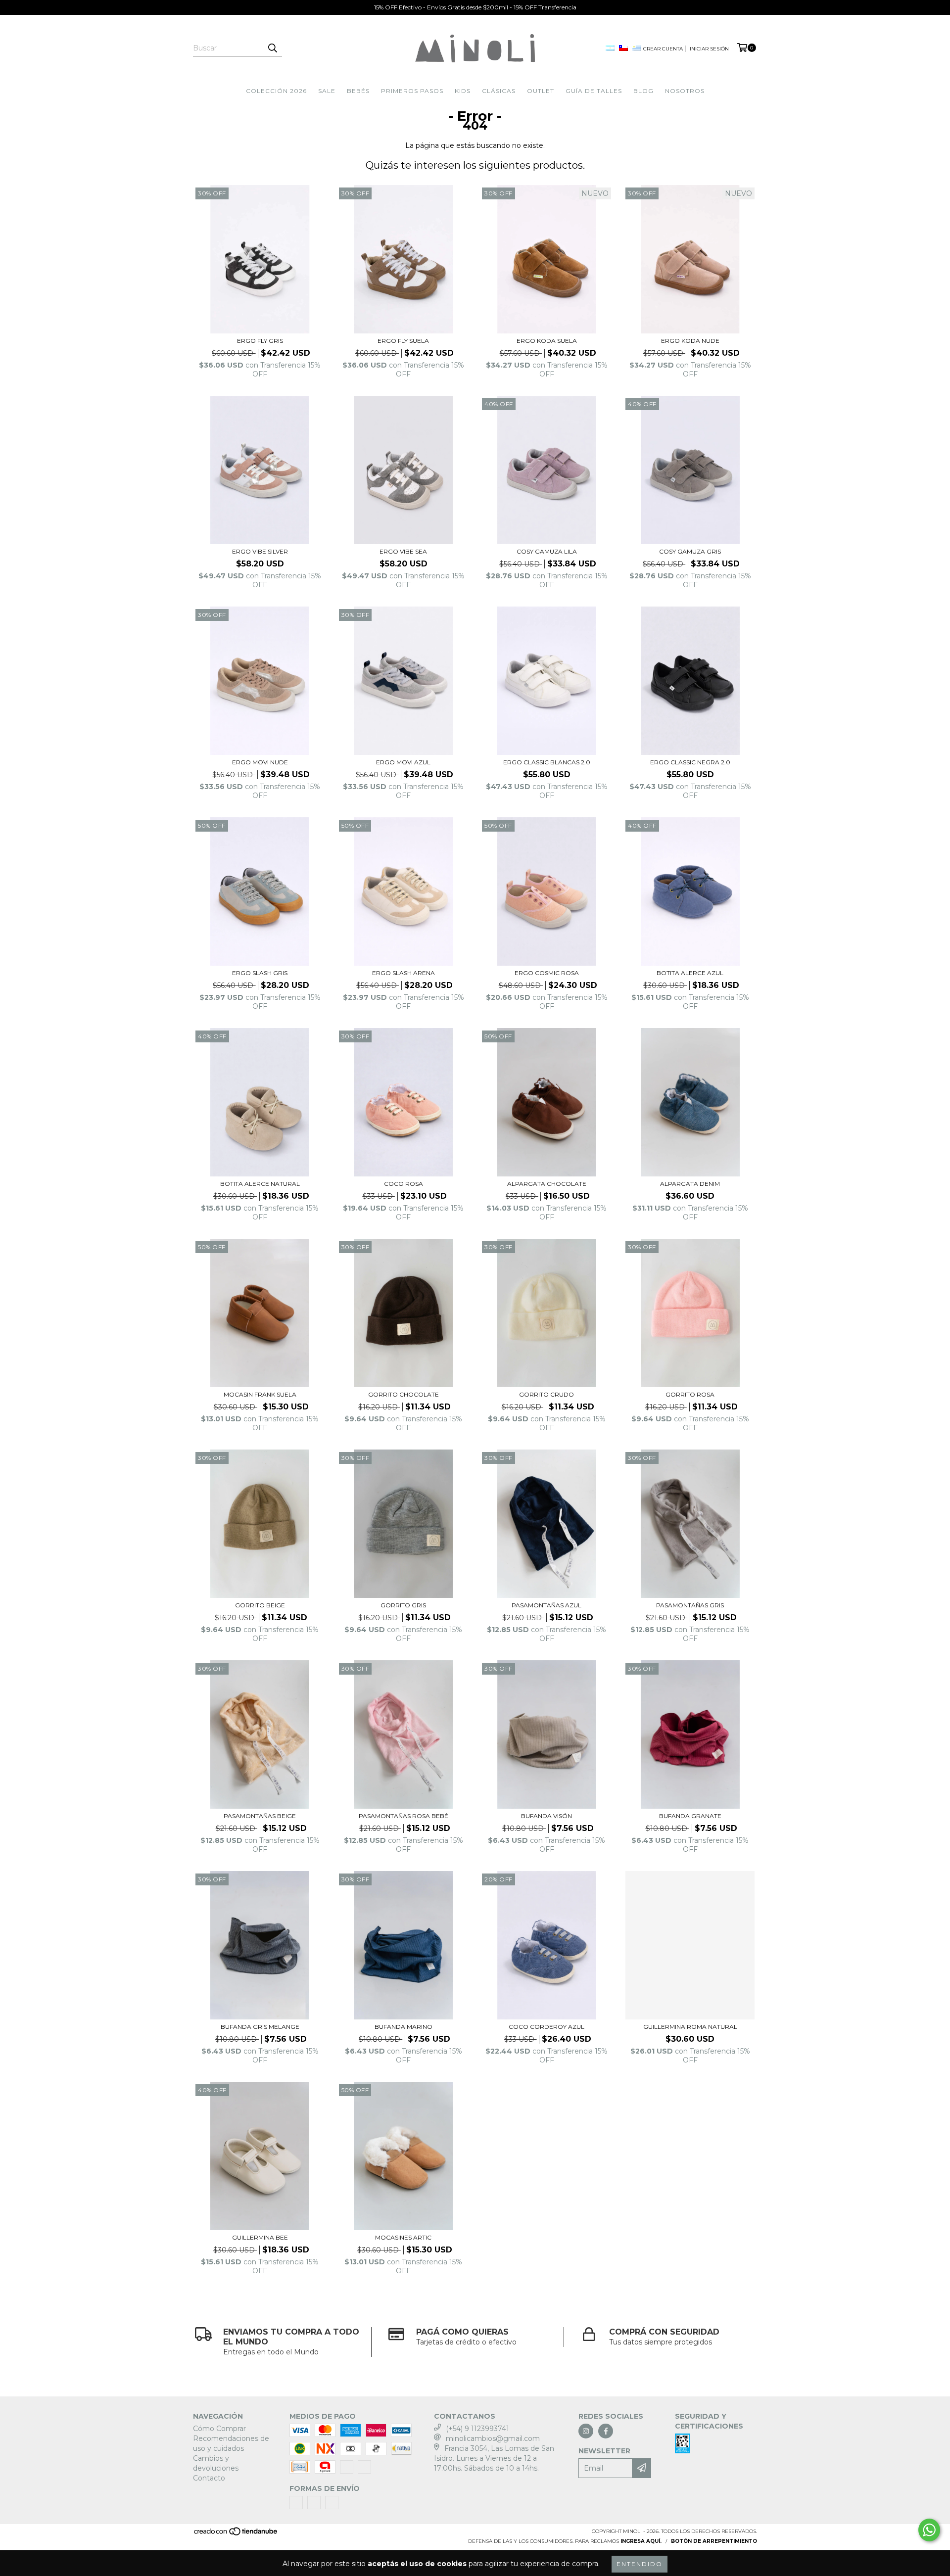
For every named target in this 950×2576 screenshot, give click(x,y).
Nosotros (685, 91)
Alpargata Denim (690, 1184)
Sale (327, 91)
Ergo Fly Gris (260, 341)
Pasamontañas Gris (690, 1605)
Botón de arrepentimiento (714, 2541)
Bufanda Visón (546, 1816)
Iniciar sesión (709, 49)
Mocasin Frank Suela (260, 1394)
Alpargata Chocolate (547, 1184)
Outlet (541, 91)
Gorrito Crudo (546, 1394)
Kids (463, 91)
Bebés (358, 91)
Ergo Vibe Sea (403, 551)
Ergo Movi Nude (260, 762)
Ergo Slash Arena (404, 973)
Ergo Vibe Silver (260, 551)
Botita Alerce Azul (690, 973)
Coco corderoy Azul (546, 2027)
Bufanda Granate (690, 1816)
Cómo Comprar (219, 2429)
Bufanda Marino (404, 2027)
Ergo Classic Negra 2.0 (690, 762)
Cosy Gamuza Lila (547, 551)
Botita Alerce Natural (260, 1184)
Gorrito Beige (260, 1605)
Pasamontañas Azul (546, 1605)
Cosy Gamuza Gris (690, 551)
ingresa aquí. (641, 2541)
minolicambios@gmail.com (493, 2438)
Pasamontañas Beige (260, 1816)
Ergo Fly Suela (403, 341)
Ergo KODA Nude (690, 341)
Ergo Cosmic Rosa (547, 973)
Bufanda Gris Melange (260, 2027)
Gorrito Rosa (690, 1394)
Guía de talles (594, 91)
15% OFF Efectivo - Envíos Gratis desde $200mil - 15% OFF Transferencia (475, 7)
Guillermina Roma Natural (690, 2027)
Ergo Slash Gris (260, 973)
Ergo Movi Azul (403, 762)
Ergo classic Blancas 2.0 (547, 762)
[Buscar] (272, 48)
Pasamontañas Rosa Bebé (404, 1816)
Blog (643, 91)
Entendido (640, 2564)
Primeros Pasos (412, 91)
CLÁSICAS (499, 91)
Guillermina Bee (260, 2237)
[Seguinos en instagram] (586, 2431)
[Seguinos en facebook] (606, 2431)
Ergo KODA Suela (547, 341)
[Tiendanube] (236, 2534)
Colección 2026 (276, 91)
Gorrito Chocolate (404, 1394)
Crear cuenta (663, 49)
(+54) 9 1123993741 (477, 2429)
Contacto (209, 2478)
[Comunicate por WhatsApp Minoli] (929, 2530)
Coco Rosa (404, 1184)
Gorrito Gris (403, 1605)
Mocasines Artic (403, 2237)
